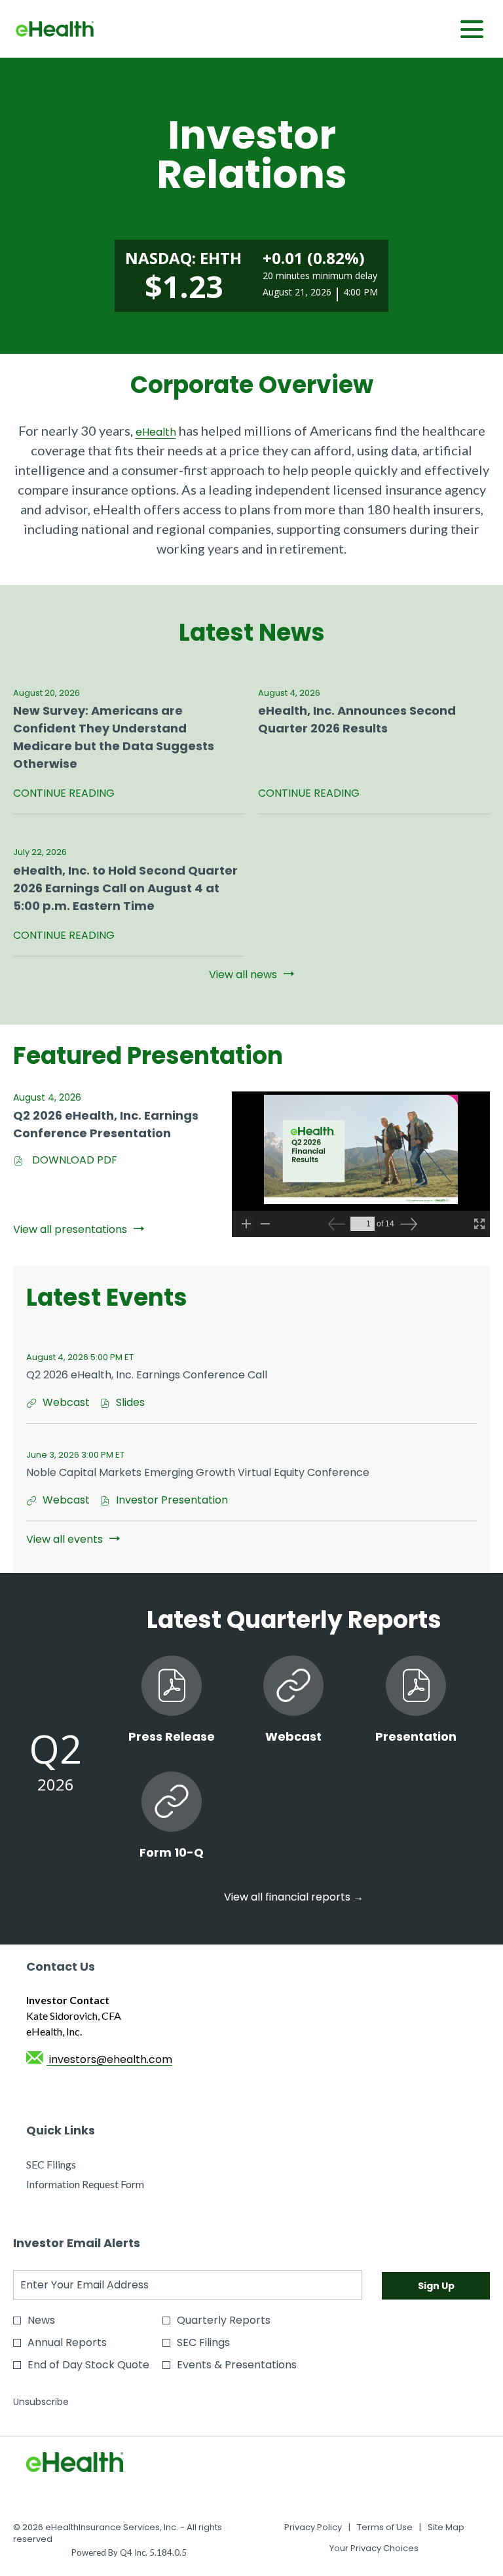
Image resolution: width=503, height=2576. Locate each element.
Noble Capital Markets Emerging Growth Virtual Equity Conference (198, 1472)
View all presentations (70, 1229)
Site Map (446, 2528)
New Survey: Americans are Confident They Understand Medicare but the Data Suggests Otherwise (114, 737)
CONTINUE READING (64, 794)
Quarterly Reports (224, 2320)
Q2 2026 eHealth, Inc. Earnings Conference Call (147, 1375)
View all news (243, 975)
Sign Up (436, 2286)
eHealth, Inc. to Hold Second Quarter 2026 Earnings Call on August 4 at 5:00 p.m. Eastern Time (125, 888)
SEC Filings (70, 2165)
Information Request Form (104, 2185)
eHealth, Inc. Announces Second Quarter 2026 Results (357, 719)
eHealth (156, 432)
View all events (65, 1539)
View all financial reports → (294, 1897)
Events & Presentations (237, 2365)
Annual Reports (67, 2342)
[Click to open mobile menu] (472, 29)
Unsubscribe (41, 2402)
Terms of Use (385, 2528)
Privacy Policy (313, 2528)
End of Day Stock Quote (88, 2365)
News (41, 2320)
